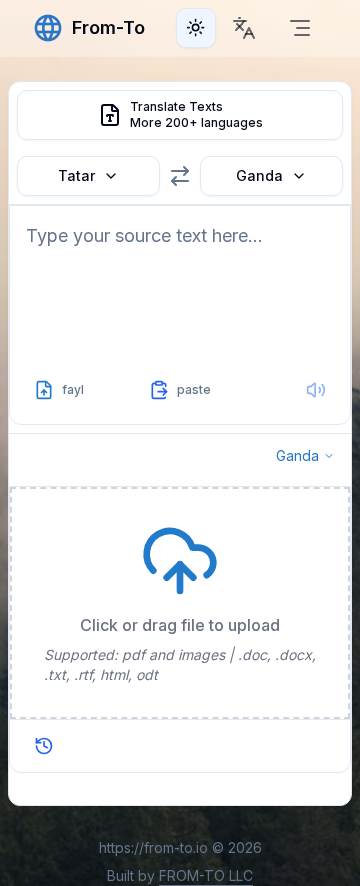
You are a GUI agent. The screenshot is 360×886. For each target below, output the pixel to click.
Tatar (76, 175)
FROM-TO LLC (206, 875)
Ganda (259, 175)
